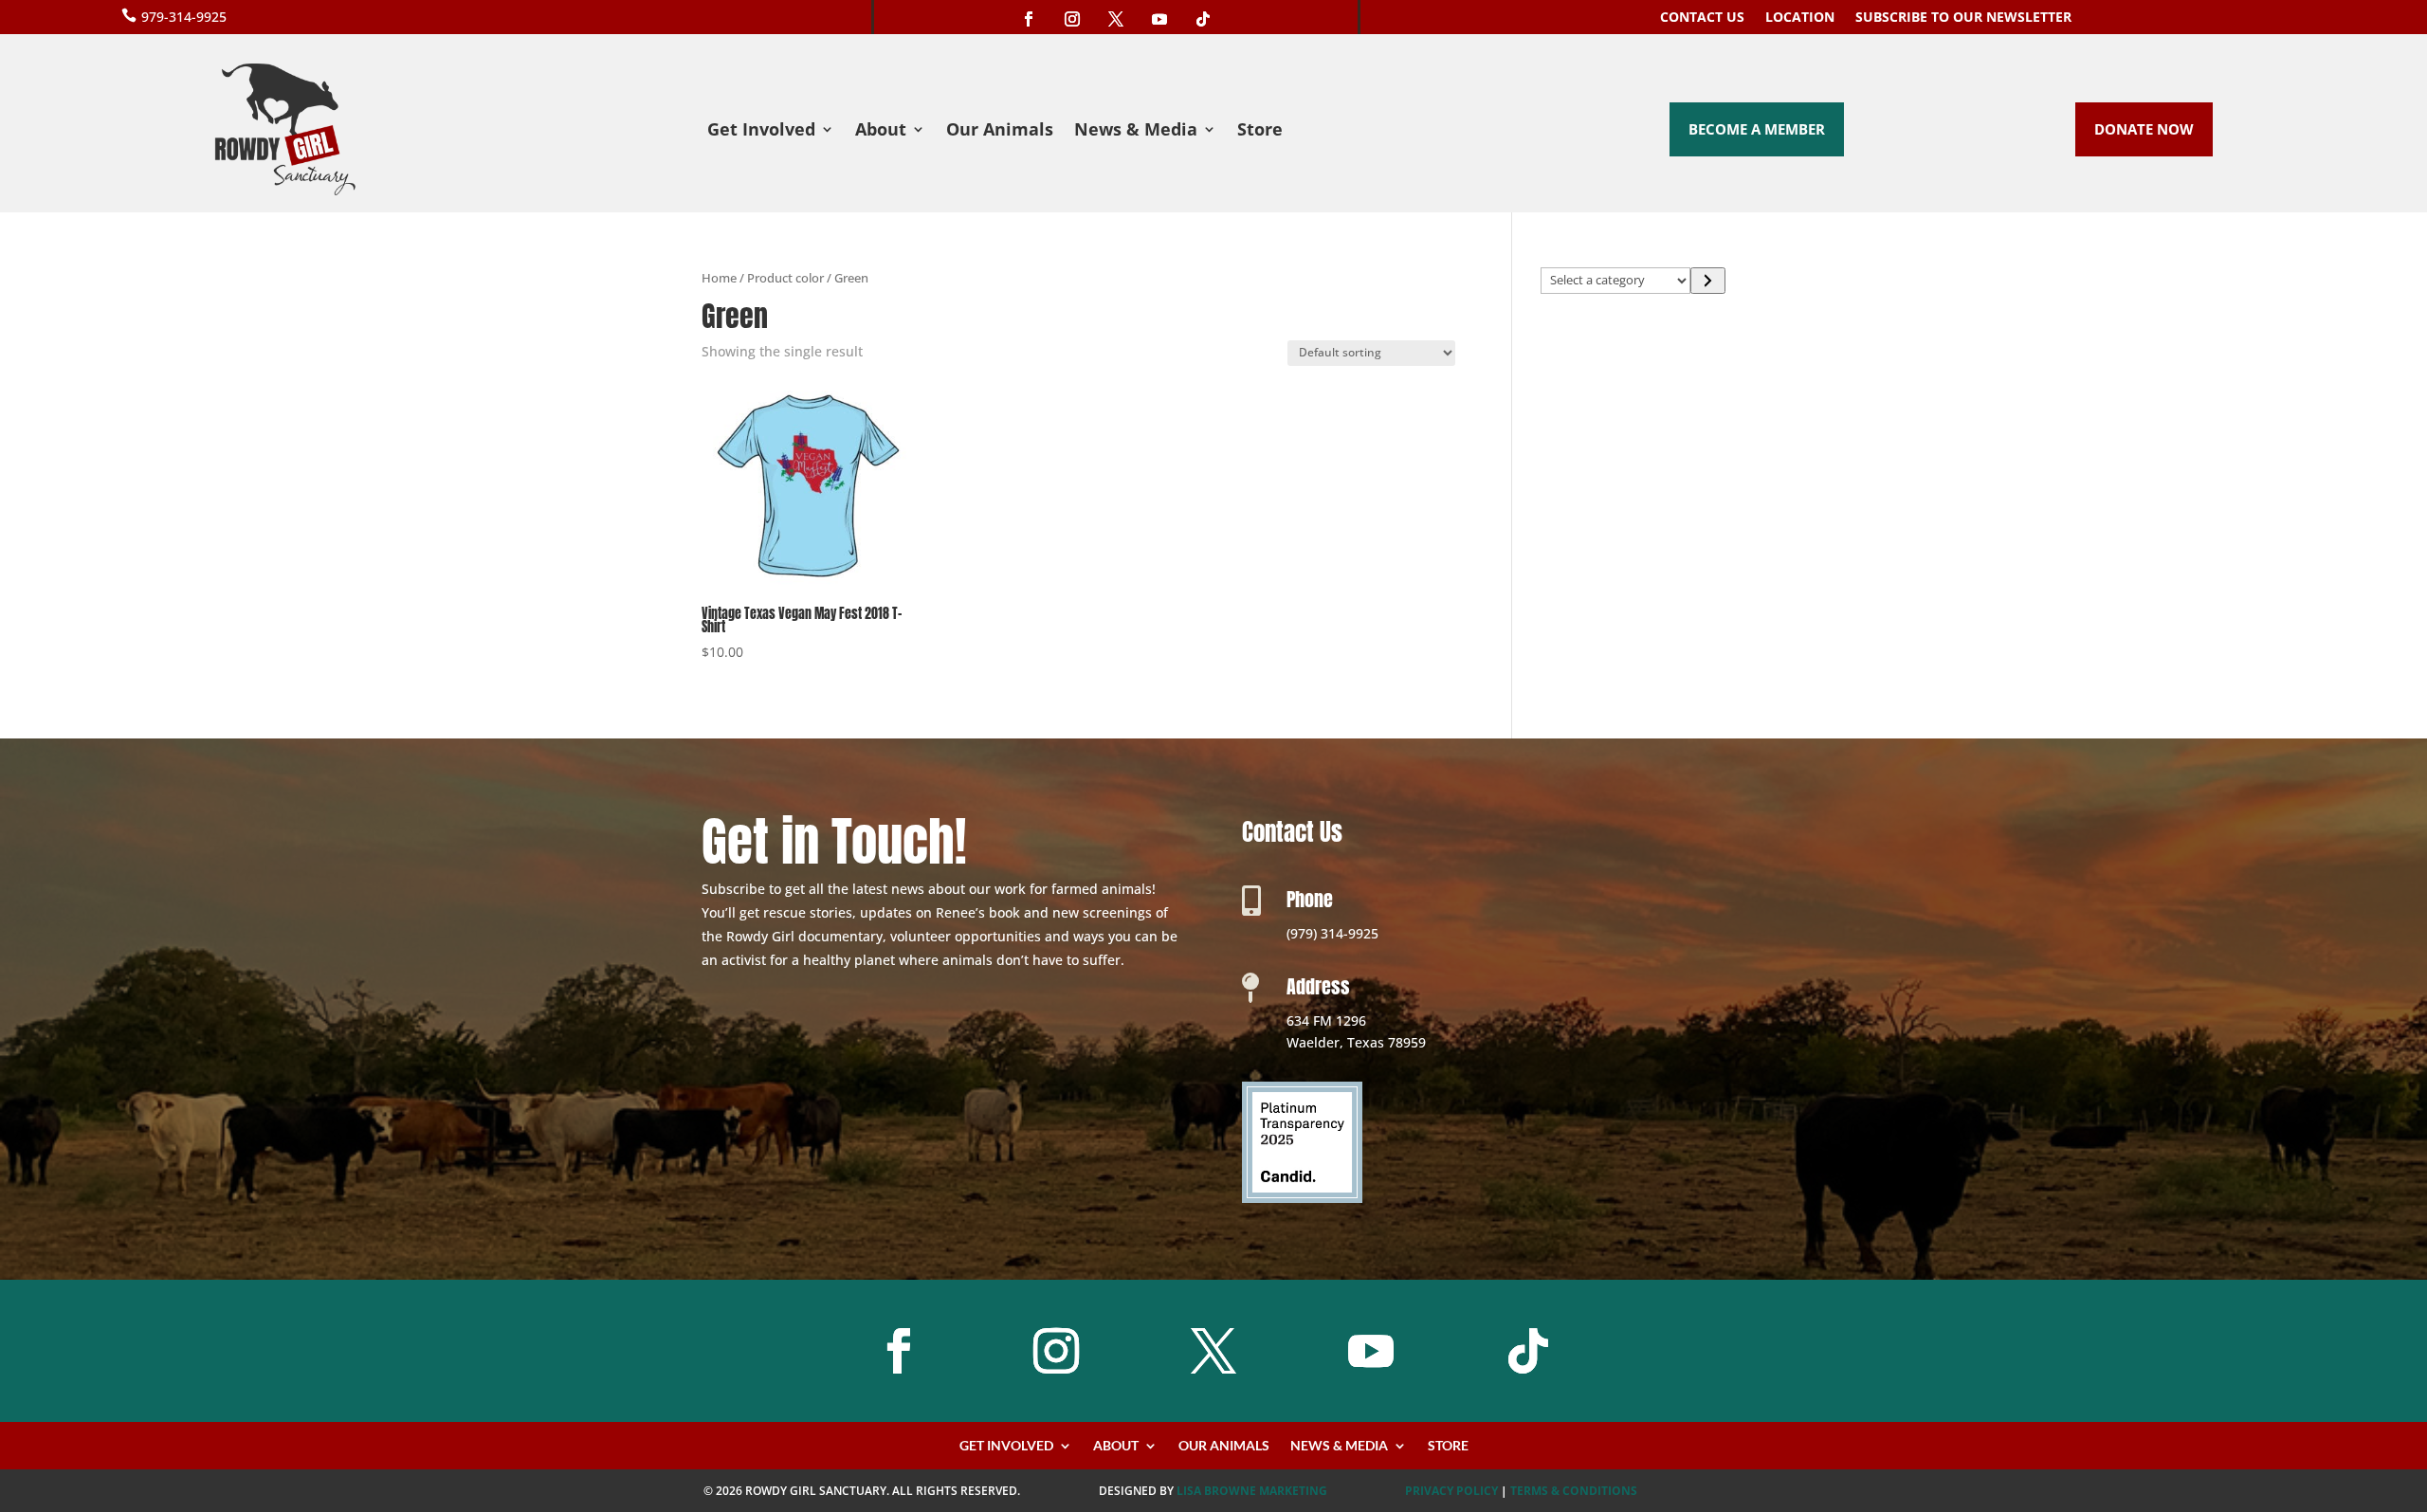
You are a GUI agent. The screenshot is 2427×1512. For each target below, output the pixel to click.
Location (1800, 18)
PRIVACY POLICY (1451, 1491)
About (881, 131)
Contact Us (1702, 18)
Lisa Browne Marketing (1252, 1491)
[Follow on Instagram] (1072, 19)
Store (1260, 131)
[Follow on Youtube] (1159, 19)
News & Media (1136, 131)
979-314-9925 (184, 17)
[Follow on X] (1116, 19)
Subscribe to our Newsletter (1963, 18)
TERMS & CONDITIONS (1574, 1491)
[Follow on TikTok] (1203, 19)
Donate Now (2144, 129)
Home (719, 278)
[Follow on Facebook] (1029, 19)
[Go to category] (1708, 281)
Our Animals (1000, 131)
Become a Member (1757, 129)
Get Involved (761, 131)
